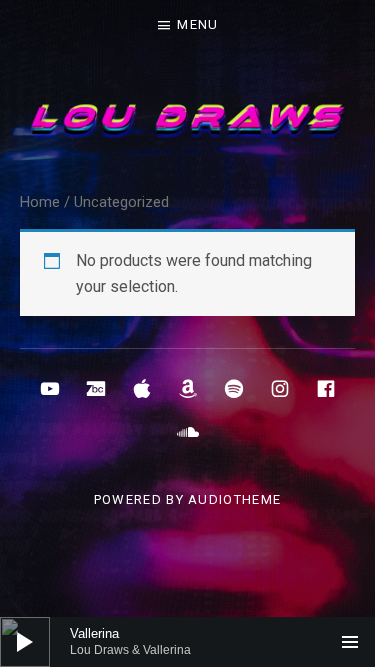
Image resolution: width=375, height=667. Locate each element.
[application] (187, 642)
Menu (197, 24)
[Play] (25, 642)
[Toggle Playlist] (350, 642)
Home (40, 202)
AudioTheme (234, 499)
